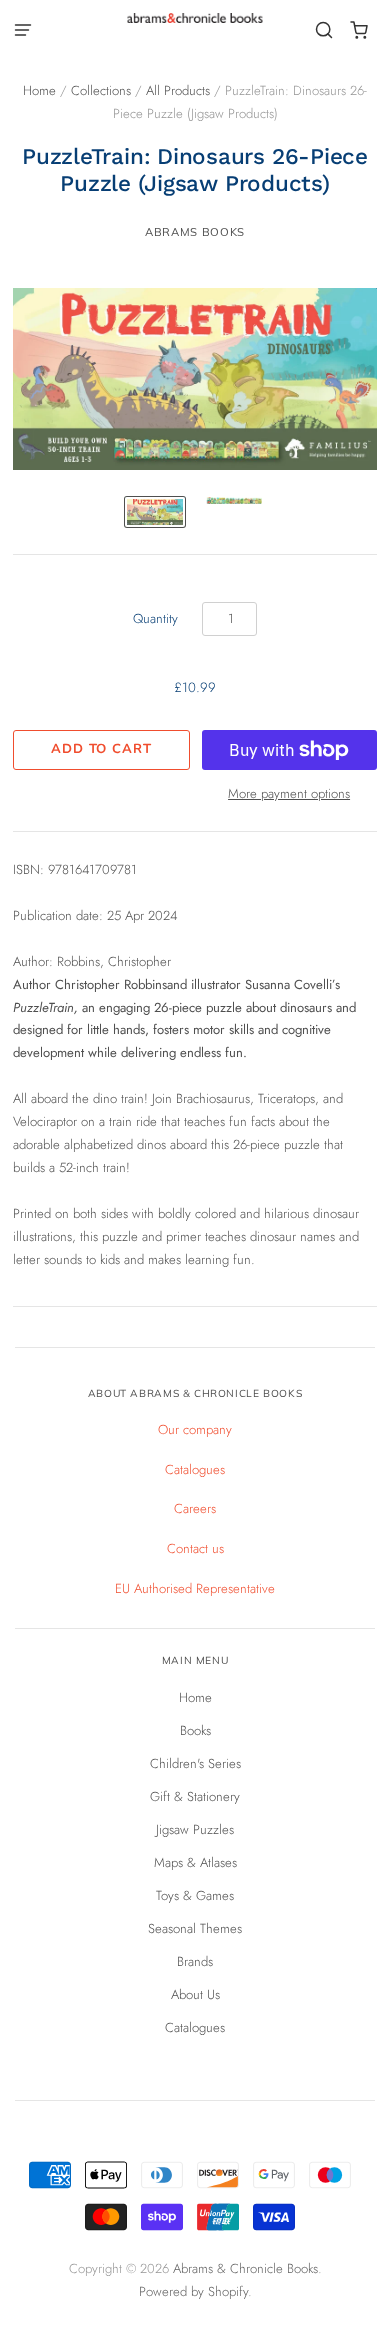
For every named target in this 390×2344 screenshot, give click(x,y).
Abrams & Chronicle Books (245, 2268)
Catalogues (195, 1469)
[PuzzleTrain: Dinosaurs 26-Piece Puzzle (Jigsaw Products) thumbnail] (155, 512)
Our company (195, 1429)
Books (195, 1730)
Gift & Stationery (195, 1796)
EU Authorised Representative (195, 1588)
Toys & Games (195, 1895)
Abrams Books (195, 232)
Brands (195, 1961)
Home (39, 90)
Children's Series (195, 1763)
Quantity (155, 618)
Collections (101, 90)
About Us (195, 1994)
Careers (195, 1508)
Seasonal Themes (195, 1928)
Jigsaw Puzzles (195, 1829)
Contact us (195, 1548)
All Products (178, 90)
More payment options (289, 793)
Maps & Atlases (195, 1862)
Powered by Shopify (193, 2291)
